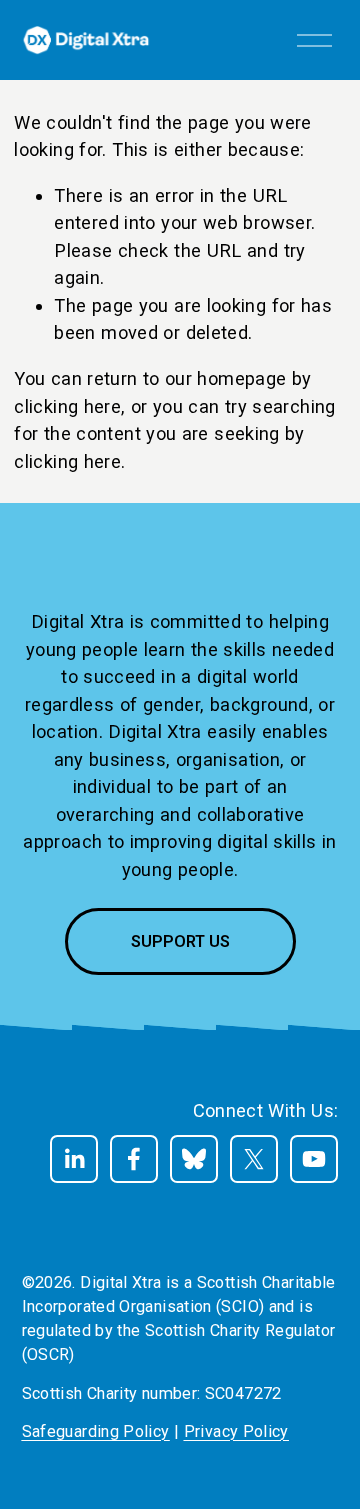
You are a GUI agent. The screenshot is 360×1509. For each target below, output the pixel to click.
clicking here (67, 406)
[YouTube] (314, 1159)
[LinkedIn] (74, 1159)
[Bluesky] (194, 1159)
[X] (254, 1159)
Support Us (180, 941)
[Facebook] (134, 1159)
